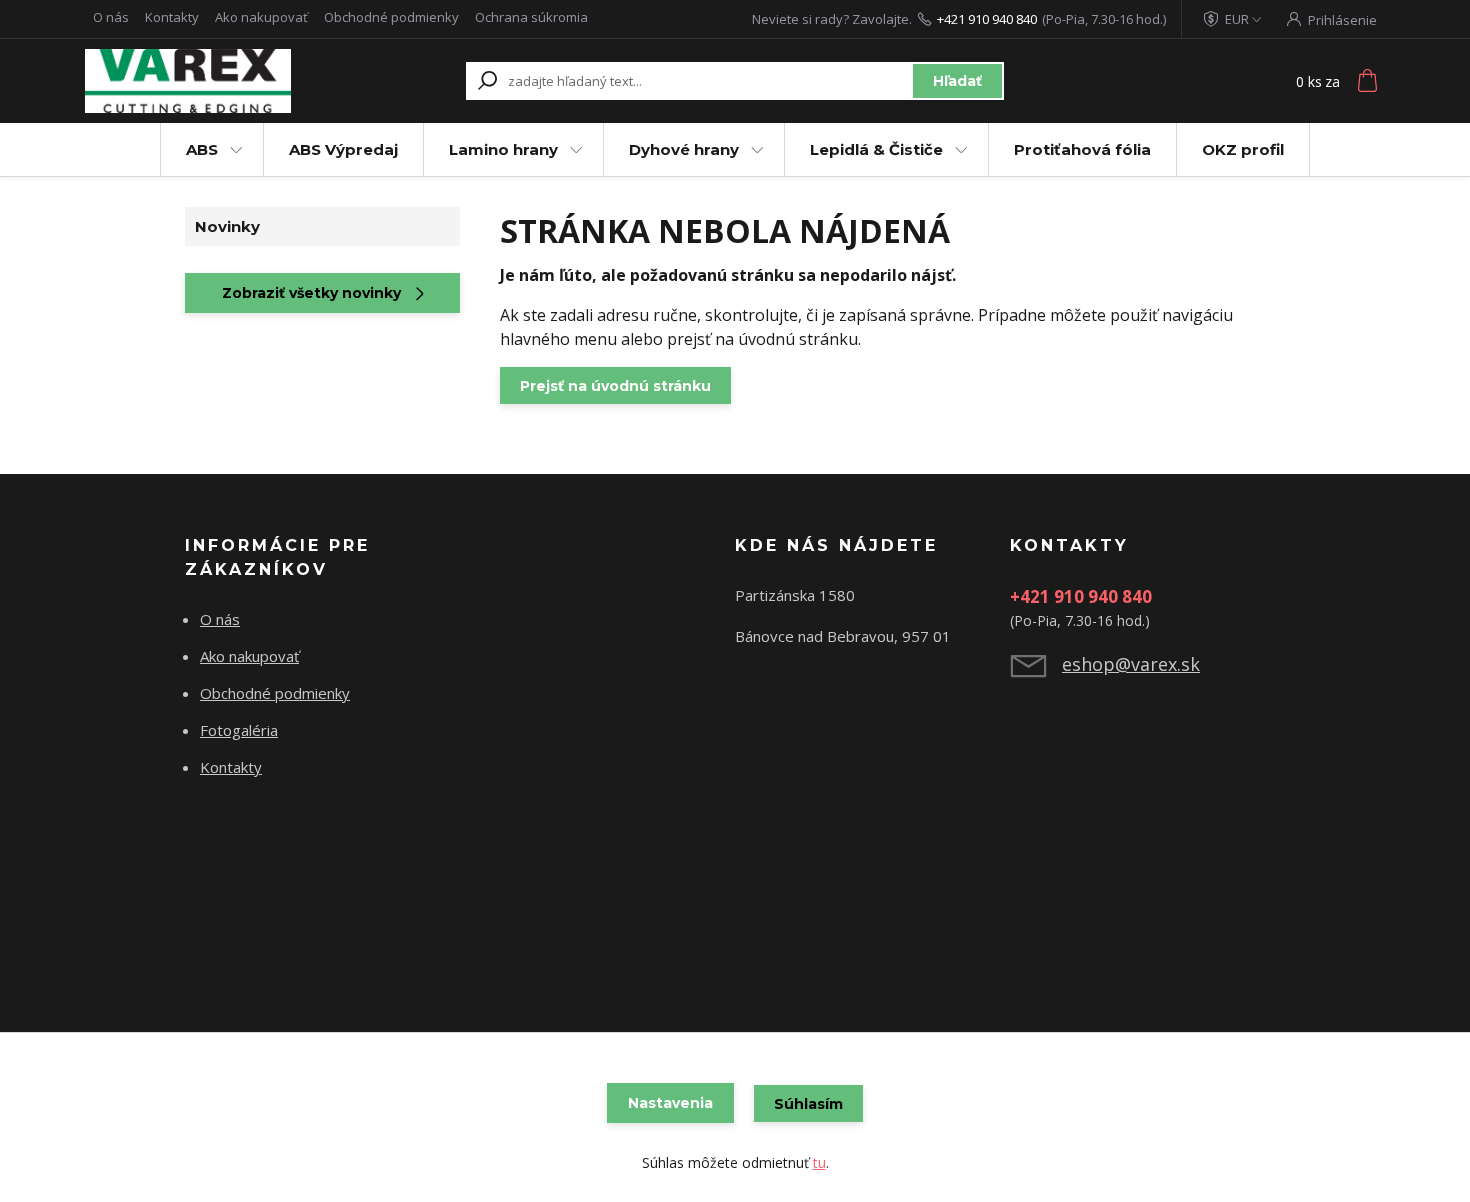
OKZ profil (1243, 149)
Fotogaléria (239, 730)
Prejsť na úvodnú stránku (615, 386)
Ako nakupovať (261, 17)
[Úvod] (207, 81)
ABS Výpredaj (343, 149)
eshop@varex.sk (1131, 664)
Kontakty (172, 17)
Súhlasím (808, 1104)
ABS (202, 149)
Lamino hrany (503, 149)
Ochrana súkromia (531, 17)
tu (819, 1162)
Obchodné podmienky (391, 17)
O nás (111, 17)
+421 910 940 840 (987, 19)
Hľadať (957, 81)
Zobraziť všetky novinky (311, 293)
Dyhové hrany (684, 149)
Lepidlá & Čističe (876, 149)
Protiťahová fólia (1082, 149)
